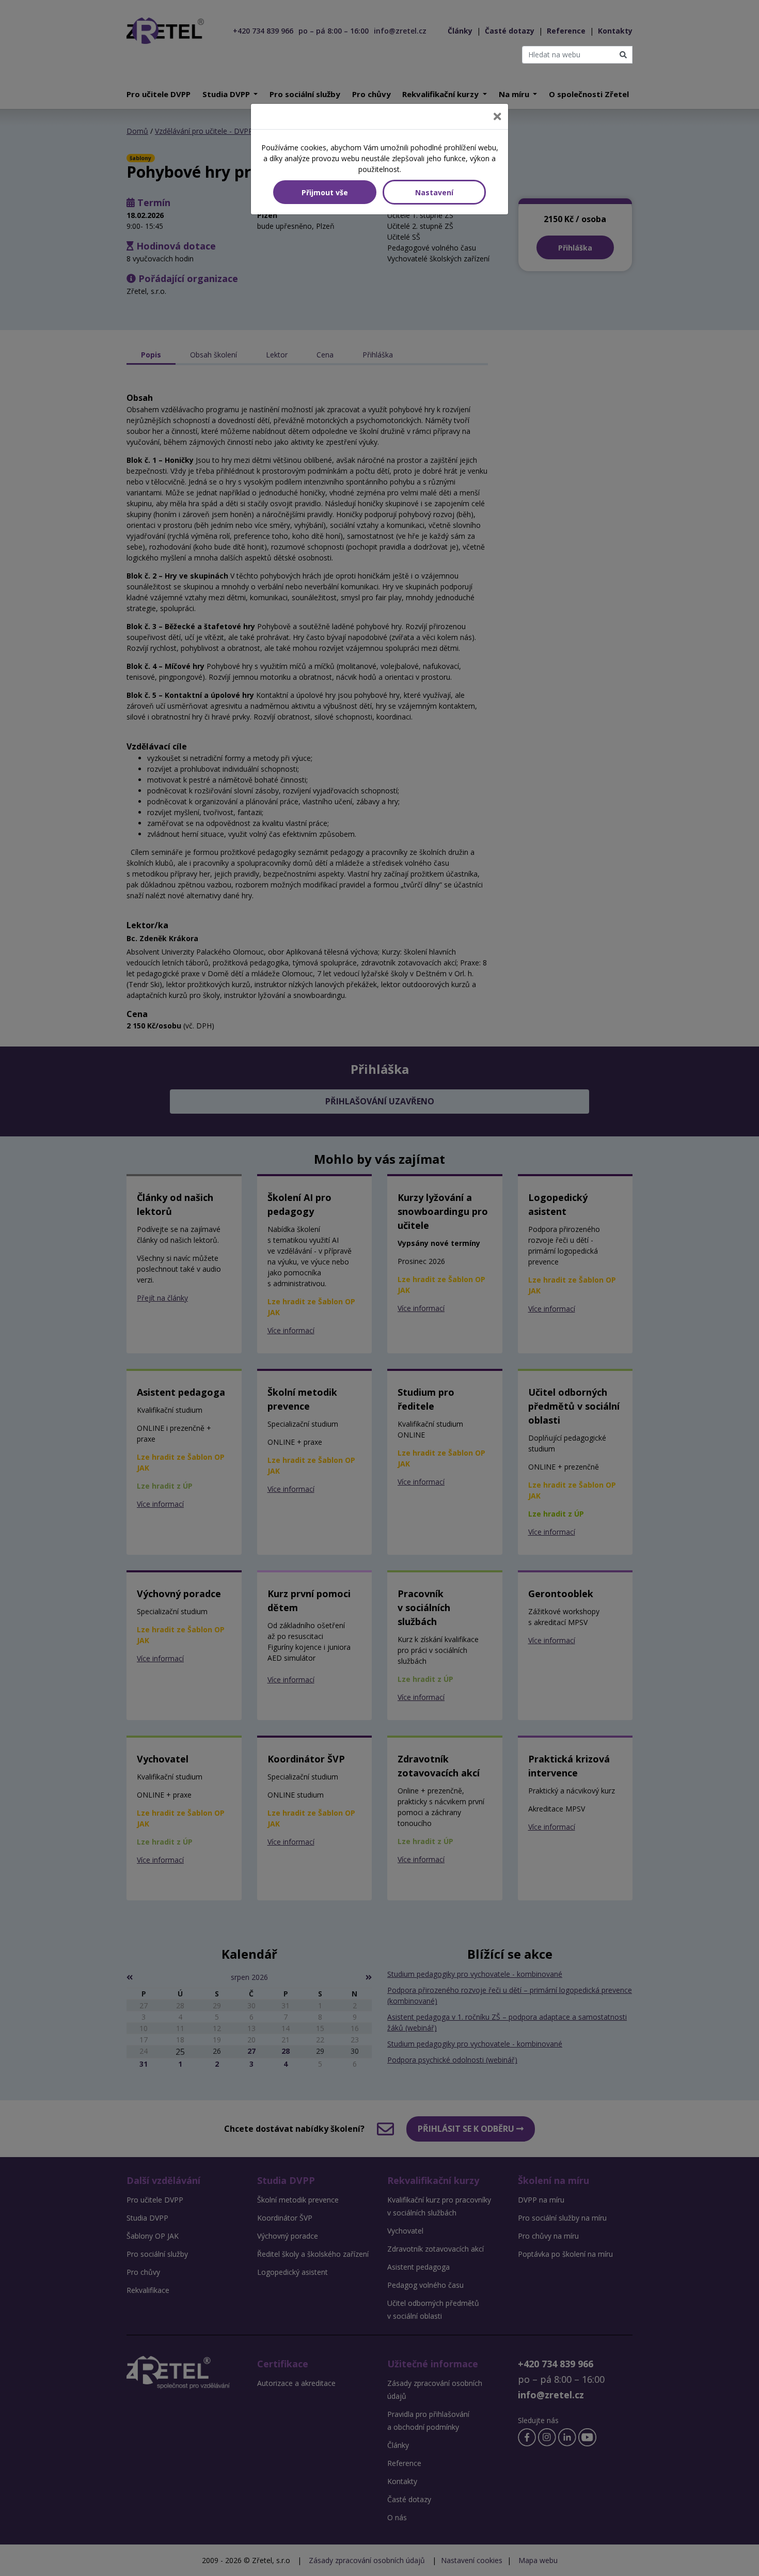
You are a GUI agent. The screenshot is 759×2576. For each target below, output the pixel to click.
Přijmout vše (325, 192)
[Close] (497, 116)
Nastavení (434, 192)
